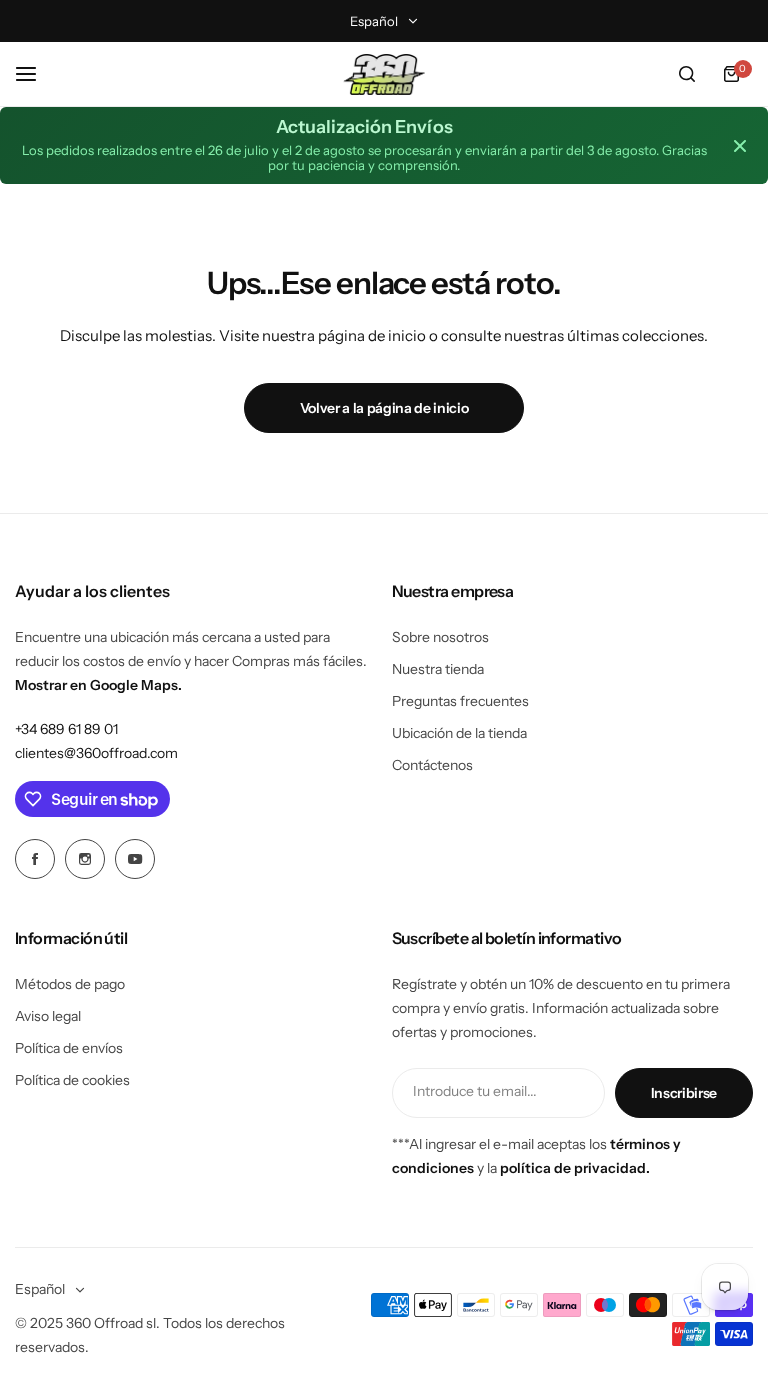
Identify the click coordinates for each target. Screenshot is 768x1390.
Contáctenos (432, 765)
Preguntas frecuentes (460, 701)
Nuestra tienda (438, 669)
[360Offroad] (384, 74)
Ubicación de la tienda (459, 733)
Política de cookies (72, 1080)
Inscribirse (684, 1093)
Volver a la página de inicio (384, 408)
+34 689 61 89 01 (66, 729)
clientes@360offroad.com (96, 753)
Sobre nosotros (440, 637)
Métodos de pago (70, 984)
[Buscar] (687, 74)
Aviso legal (48, 1016)
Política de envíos (69, 1048)
